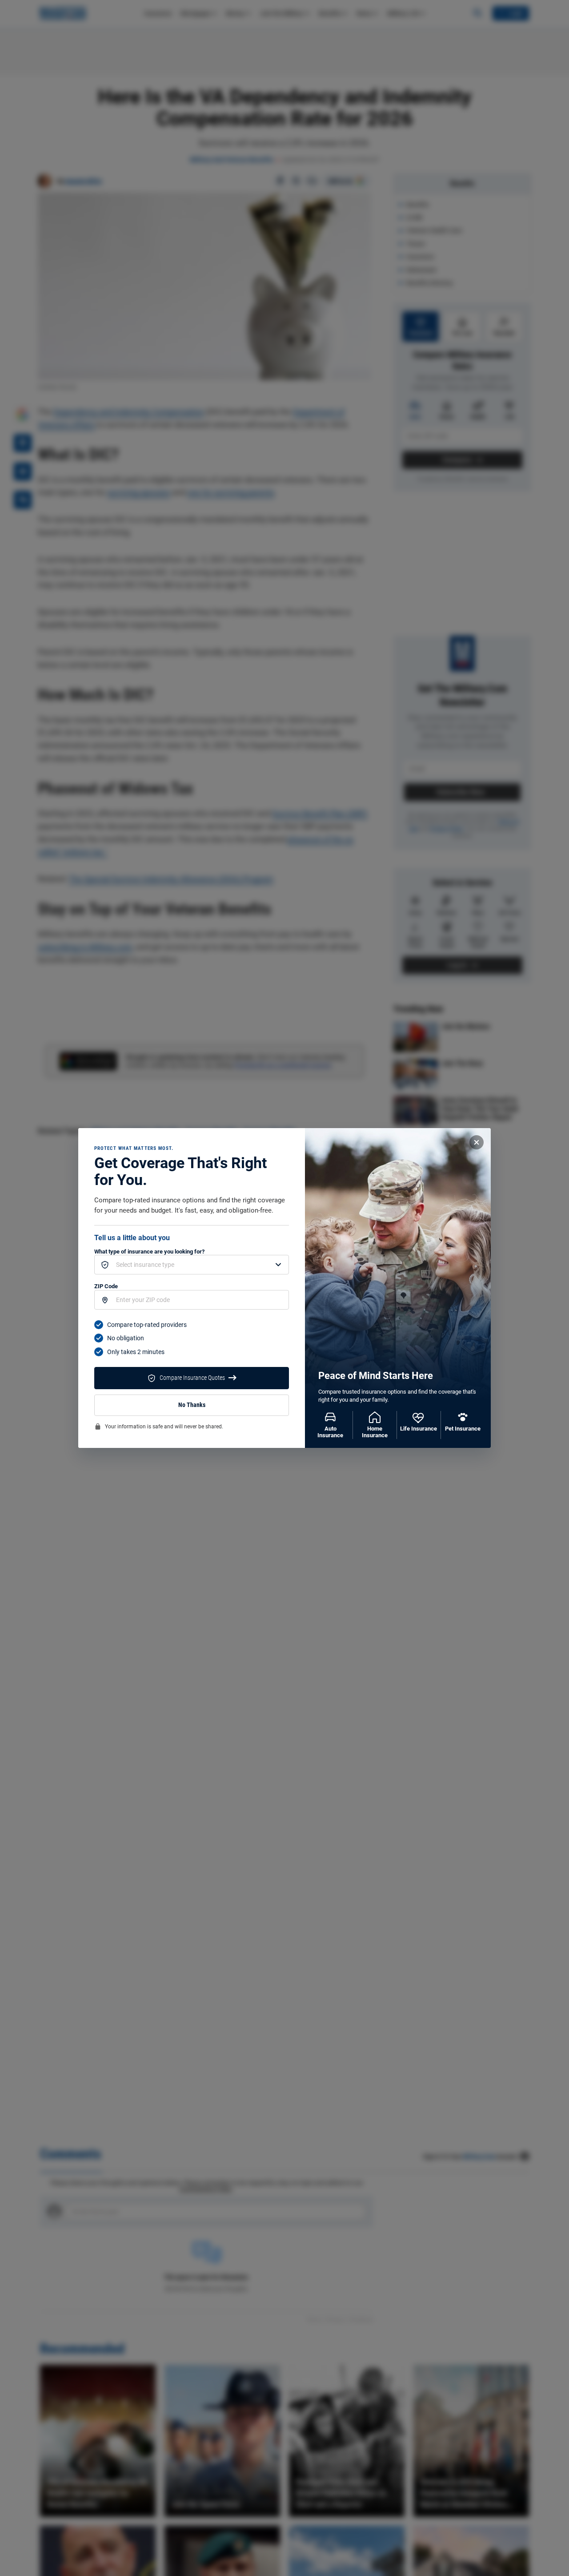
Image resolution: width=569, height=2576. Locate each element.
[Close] (477, 1142)
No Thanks (192, 1405)
